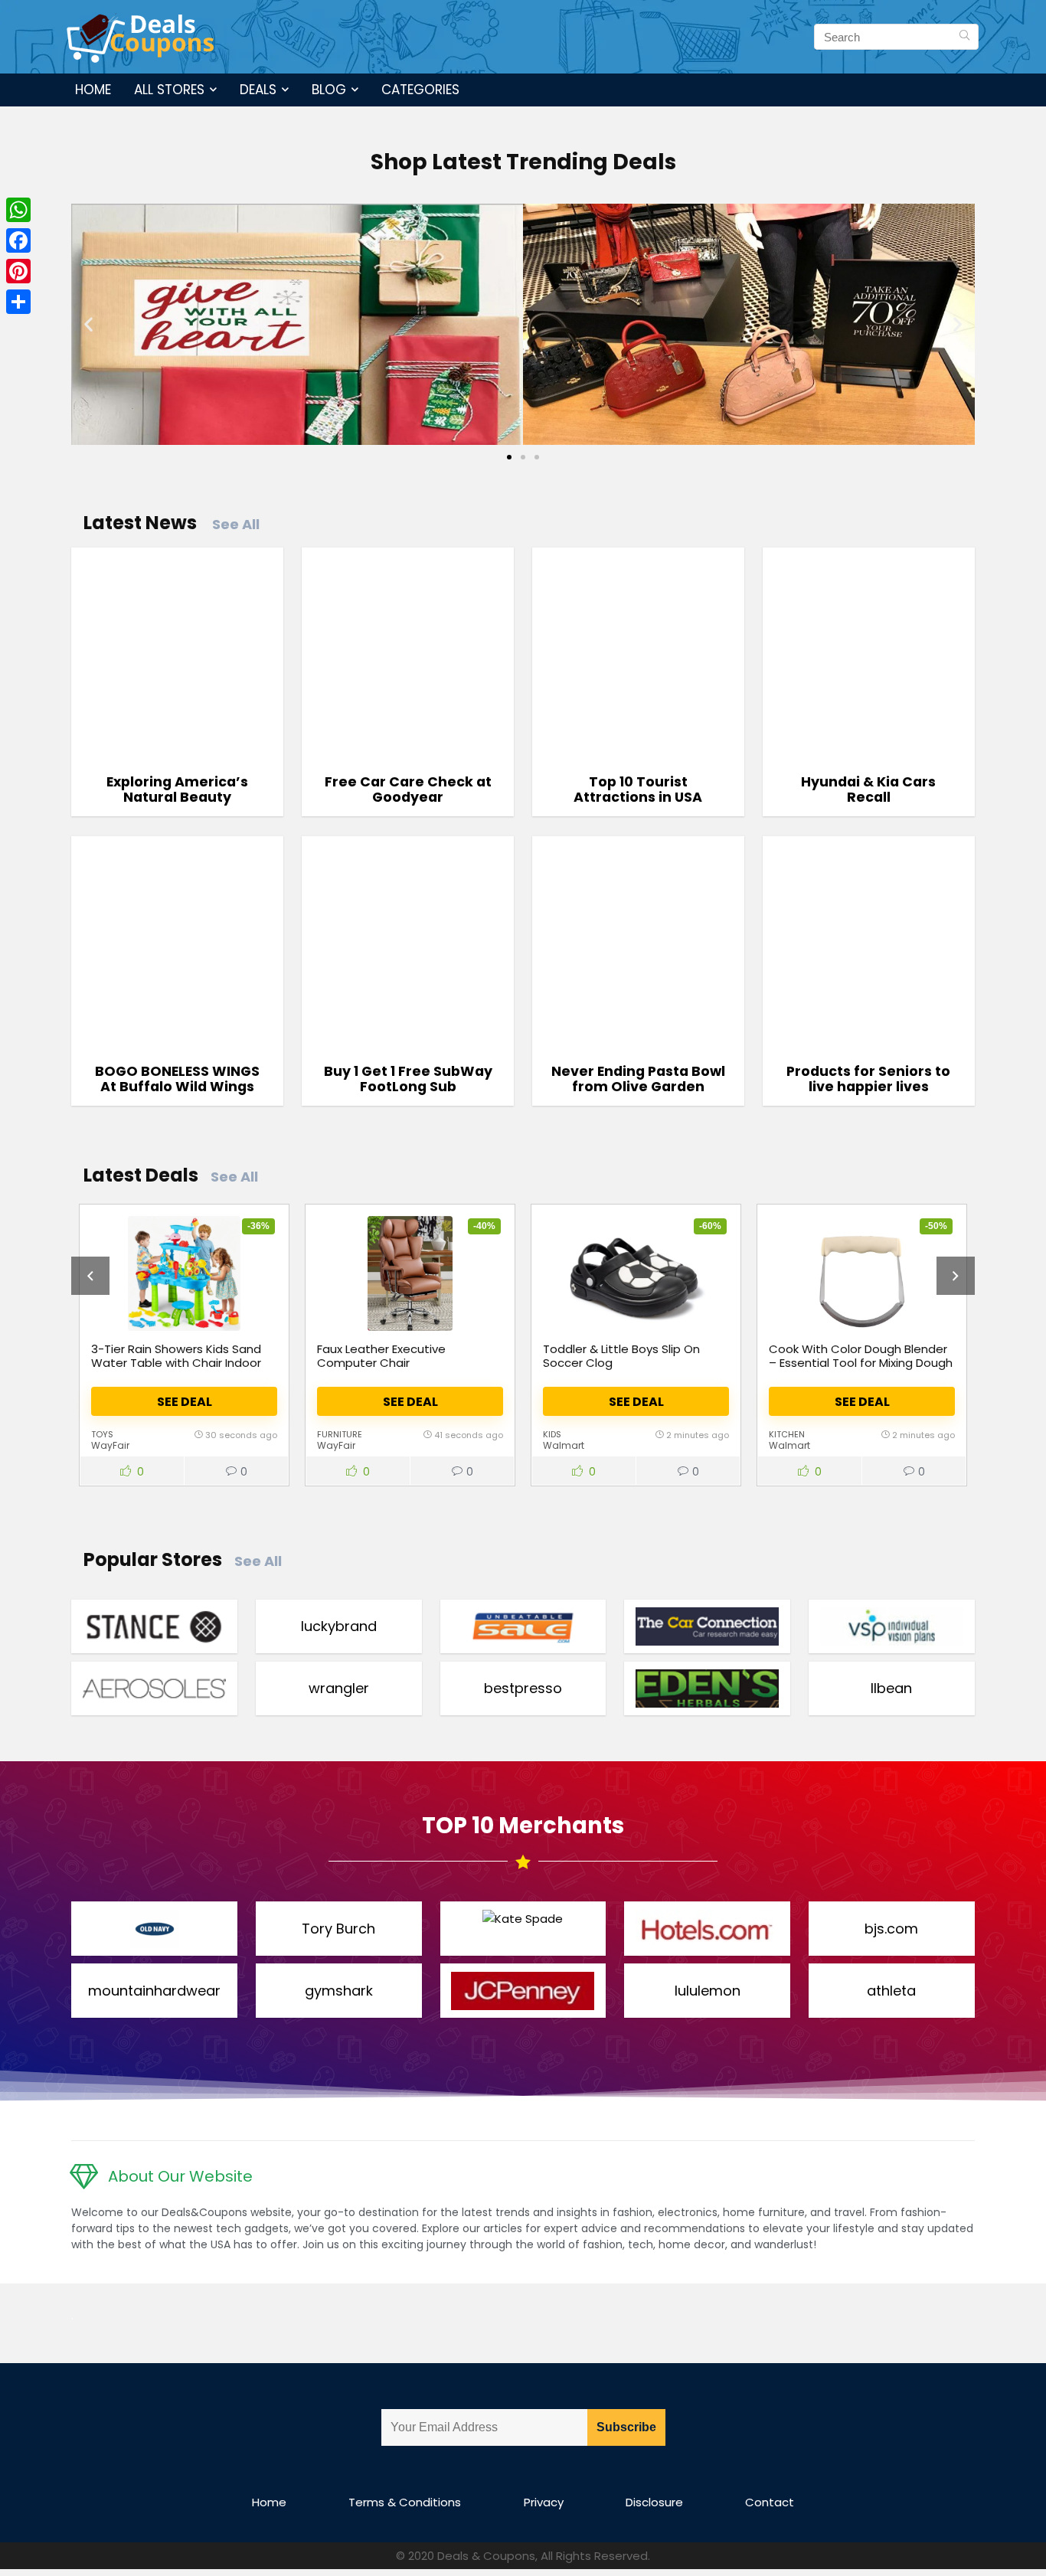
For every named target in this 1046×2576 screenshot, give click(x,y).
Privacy (544, 2502)
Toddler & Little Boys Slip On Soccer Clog (621, 1356)
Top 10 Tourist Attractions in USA (638, 789)
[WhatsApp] (18, 210)
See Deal (185, 1402)
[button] (88, 324)
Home (93, 90)
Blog (329, 90)
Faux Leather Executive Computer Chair (381, 1356)
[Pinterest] (18, 271)
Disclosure (654, 2502)
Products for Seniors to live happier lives (868, 1079)
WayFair (110, 1445)
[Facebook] (18, 240)
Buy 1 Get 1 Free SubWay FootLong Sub (408, 1079)
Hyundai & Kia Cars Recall (868, 789)
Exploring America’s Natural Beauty (177, 789)
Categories (420, 90)
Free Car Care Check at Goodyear (408, 789)
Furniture (340, 1434)
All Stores (169, 90)
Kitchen (787, 1434)
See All (236, 524)
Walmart (564, 1445)
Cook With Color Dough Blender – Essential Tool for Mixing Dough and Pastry (861, 1363)
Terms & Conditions (405, 2502)
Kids (552, 1434)
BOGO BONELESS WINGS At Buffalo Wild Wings (177, 1079)
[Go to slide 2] (523, 457)
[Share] (18, 302)
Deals (258, 90)
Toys (102, 1434)
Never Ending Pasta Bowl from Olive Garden (638, 1079)
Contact (770, 2502)
